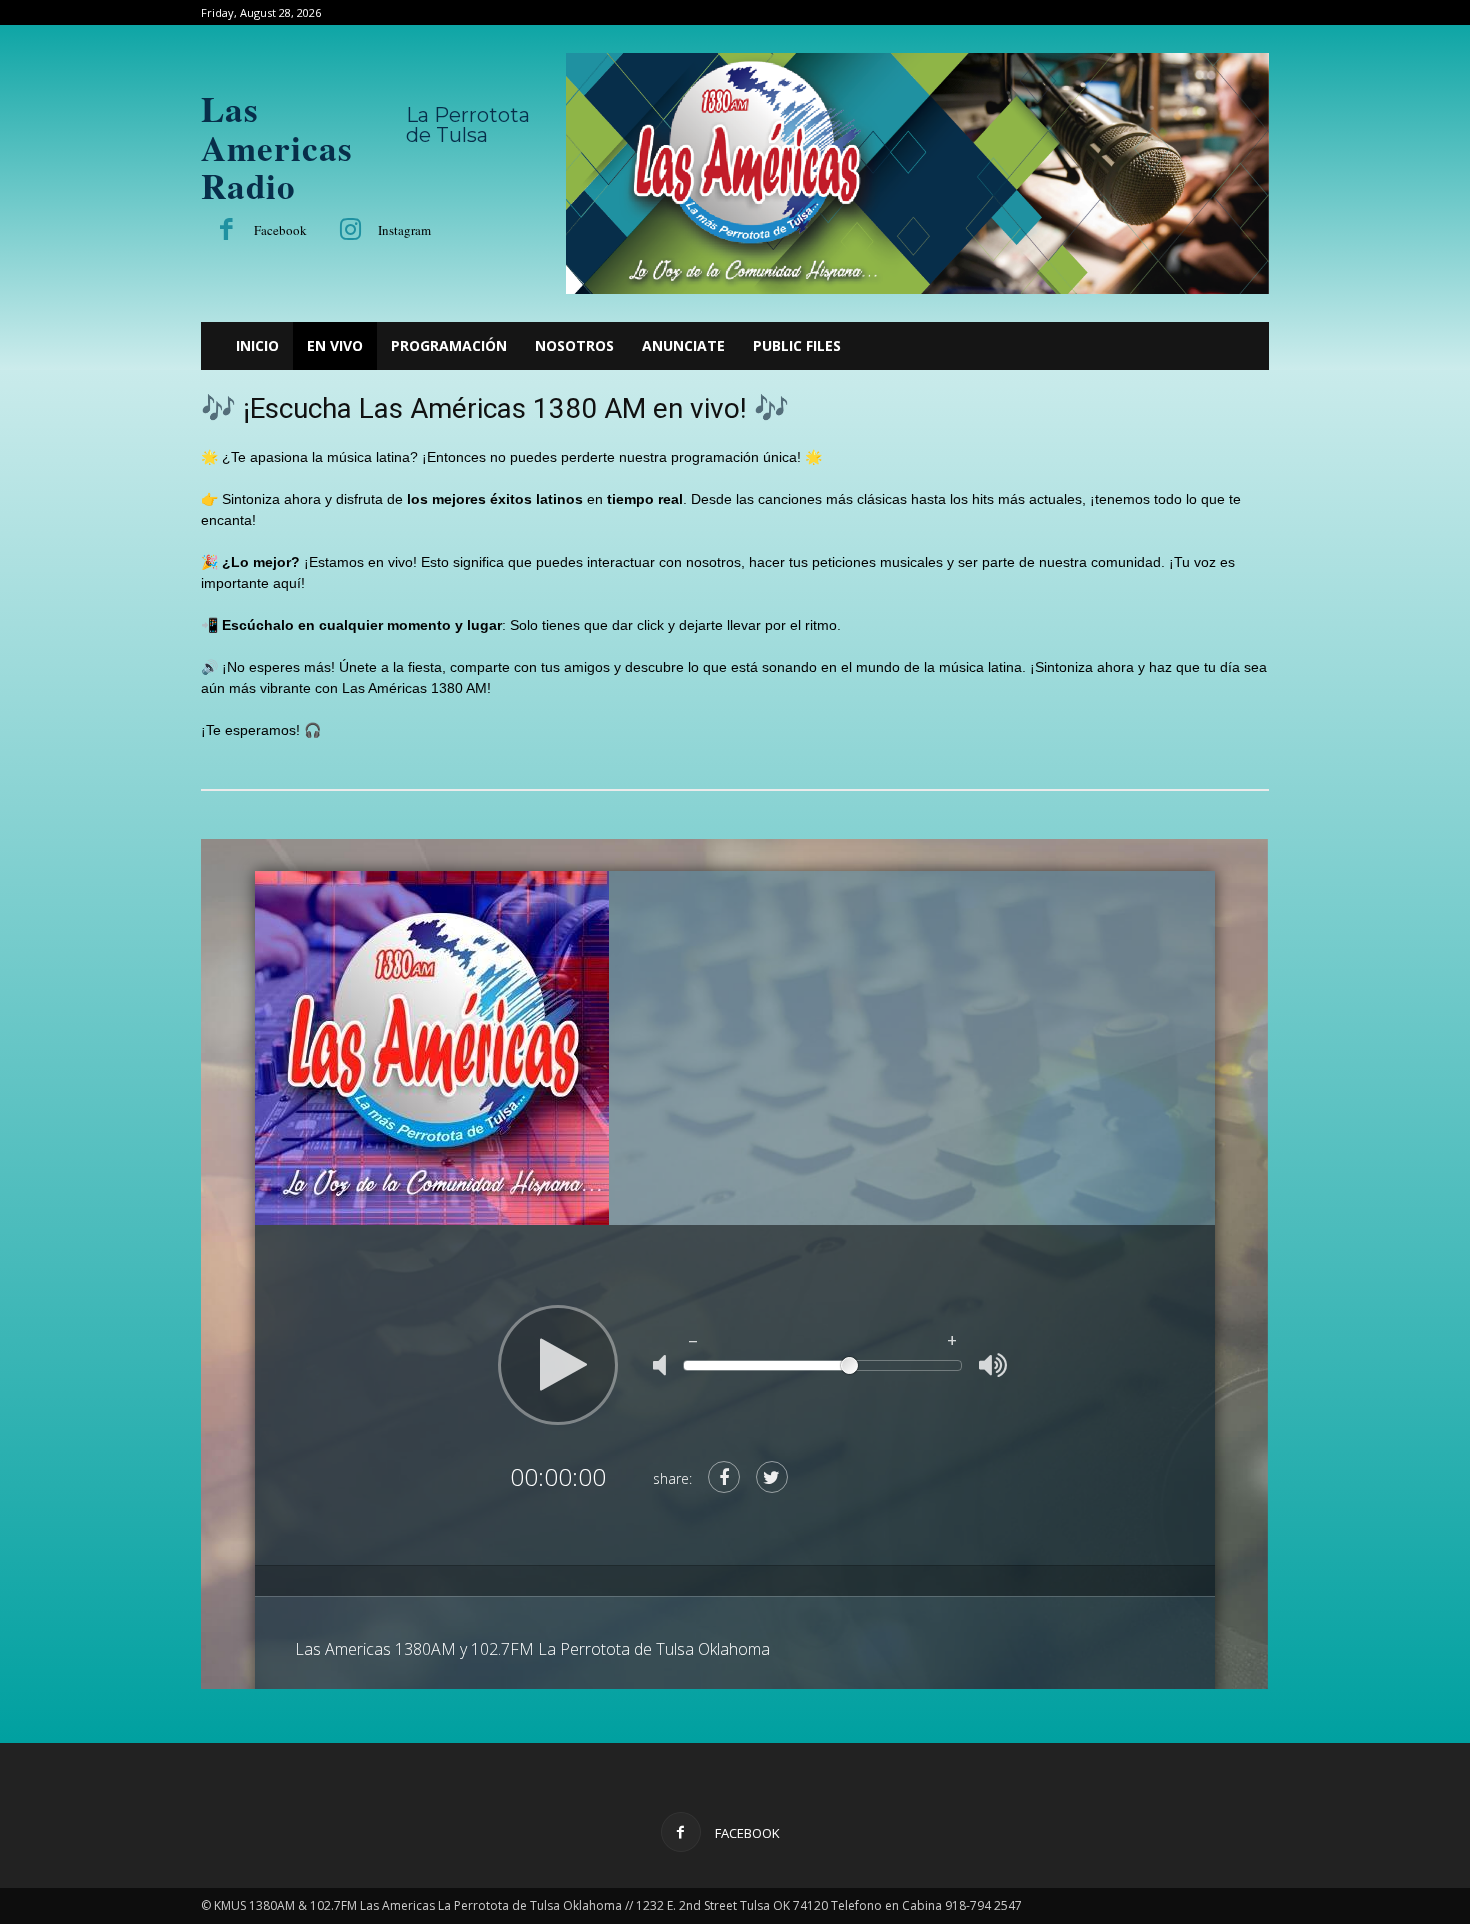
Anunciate (683, 345)
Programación (449, 345)
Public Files (797, 345)
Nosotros (574, 345)
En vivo (335, 345)
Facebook (280, 230)
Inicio (257, 345)
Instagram (404, 230)
